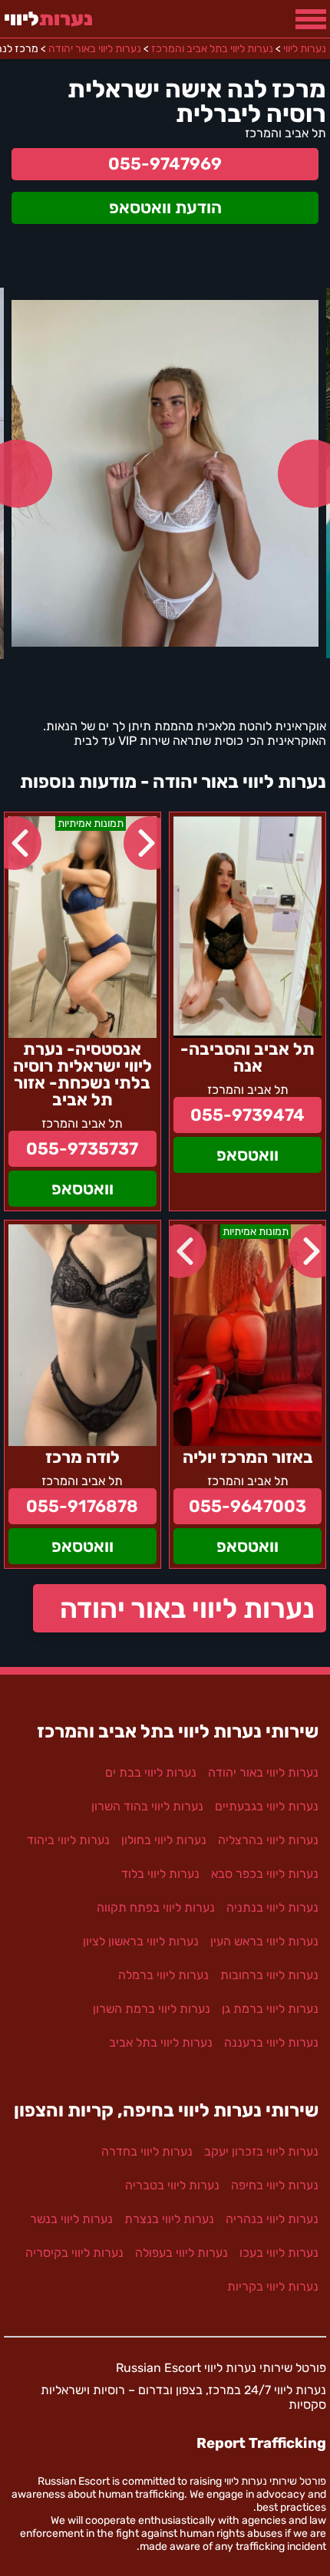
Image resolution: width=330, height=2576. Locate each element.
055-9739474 (247, 1115)
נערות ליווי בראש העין (264, 1941)
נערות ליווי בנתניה (272, 1907)
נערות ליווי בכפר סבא (265, 1874)
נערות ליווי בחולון (164, 1840)
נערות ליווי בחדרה (147, 2151)
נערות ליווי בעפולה (181, 2253)
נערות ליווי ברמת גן (270, 2009)
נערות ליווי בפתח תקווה (156, 1907)
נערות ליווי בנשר (71, 2219)
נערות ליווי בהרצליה (268, 1840)
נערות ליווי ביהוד (68, 1840)
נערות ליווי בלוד (160, 1874)
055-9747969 (165, 164)
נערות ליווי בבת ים (151, 1772)
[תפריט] (311, 19)
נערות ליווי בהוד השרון (147, 1806)
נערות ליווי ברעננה (271, 2042)
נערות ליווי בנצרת (169, 2219)
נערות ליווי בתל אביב (161, 2042)
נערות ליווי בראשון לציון (141, 1941)
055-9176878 (82, 1506)
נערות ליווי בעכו (279, 2253)
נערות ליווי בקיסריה (74, 2253)
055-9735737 (82, 1149)
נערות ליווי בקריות (273, 2286)
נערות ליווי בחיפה (275, 2185)
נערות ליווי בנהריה (272, 2219)
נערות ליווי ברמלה (163, 1975)
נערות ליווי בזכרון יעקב (261, 2151)
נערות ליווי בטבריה (172, 2185)
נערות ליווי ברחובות (269, 1975)
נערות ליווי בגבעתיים (267, 1806)
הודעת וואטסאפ (165, 208)
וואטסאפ (247, 1155)
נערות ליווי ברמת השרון (152, 2009)
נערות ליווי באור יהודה (187, 1608)
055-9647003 (247, 1506)
